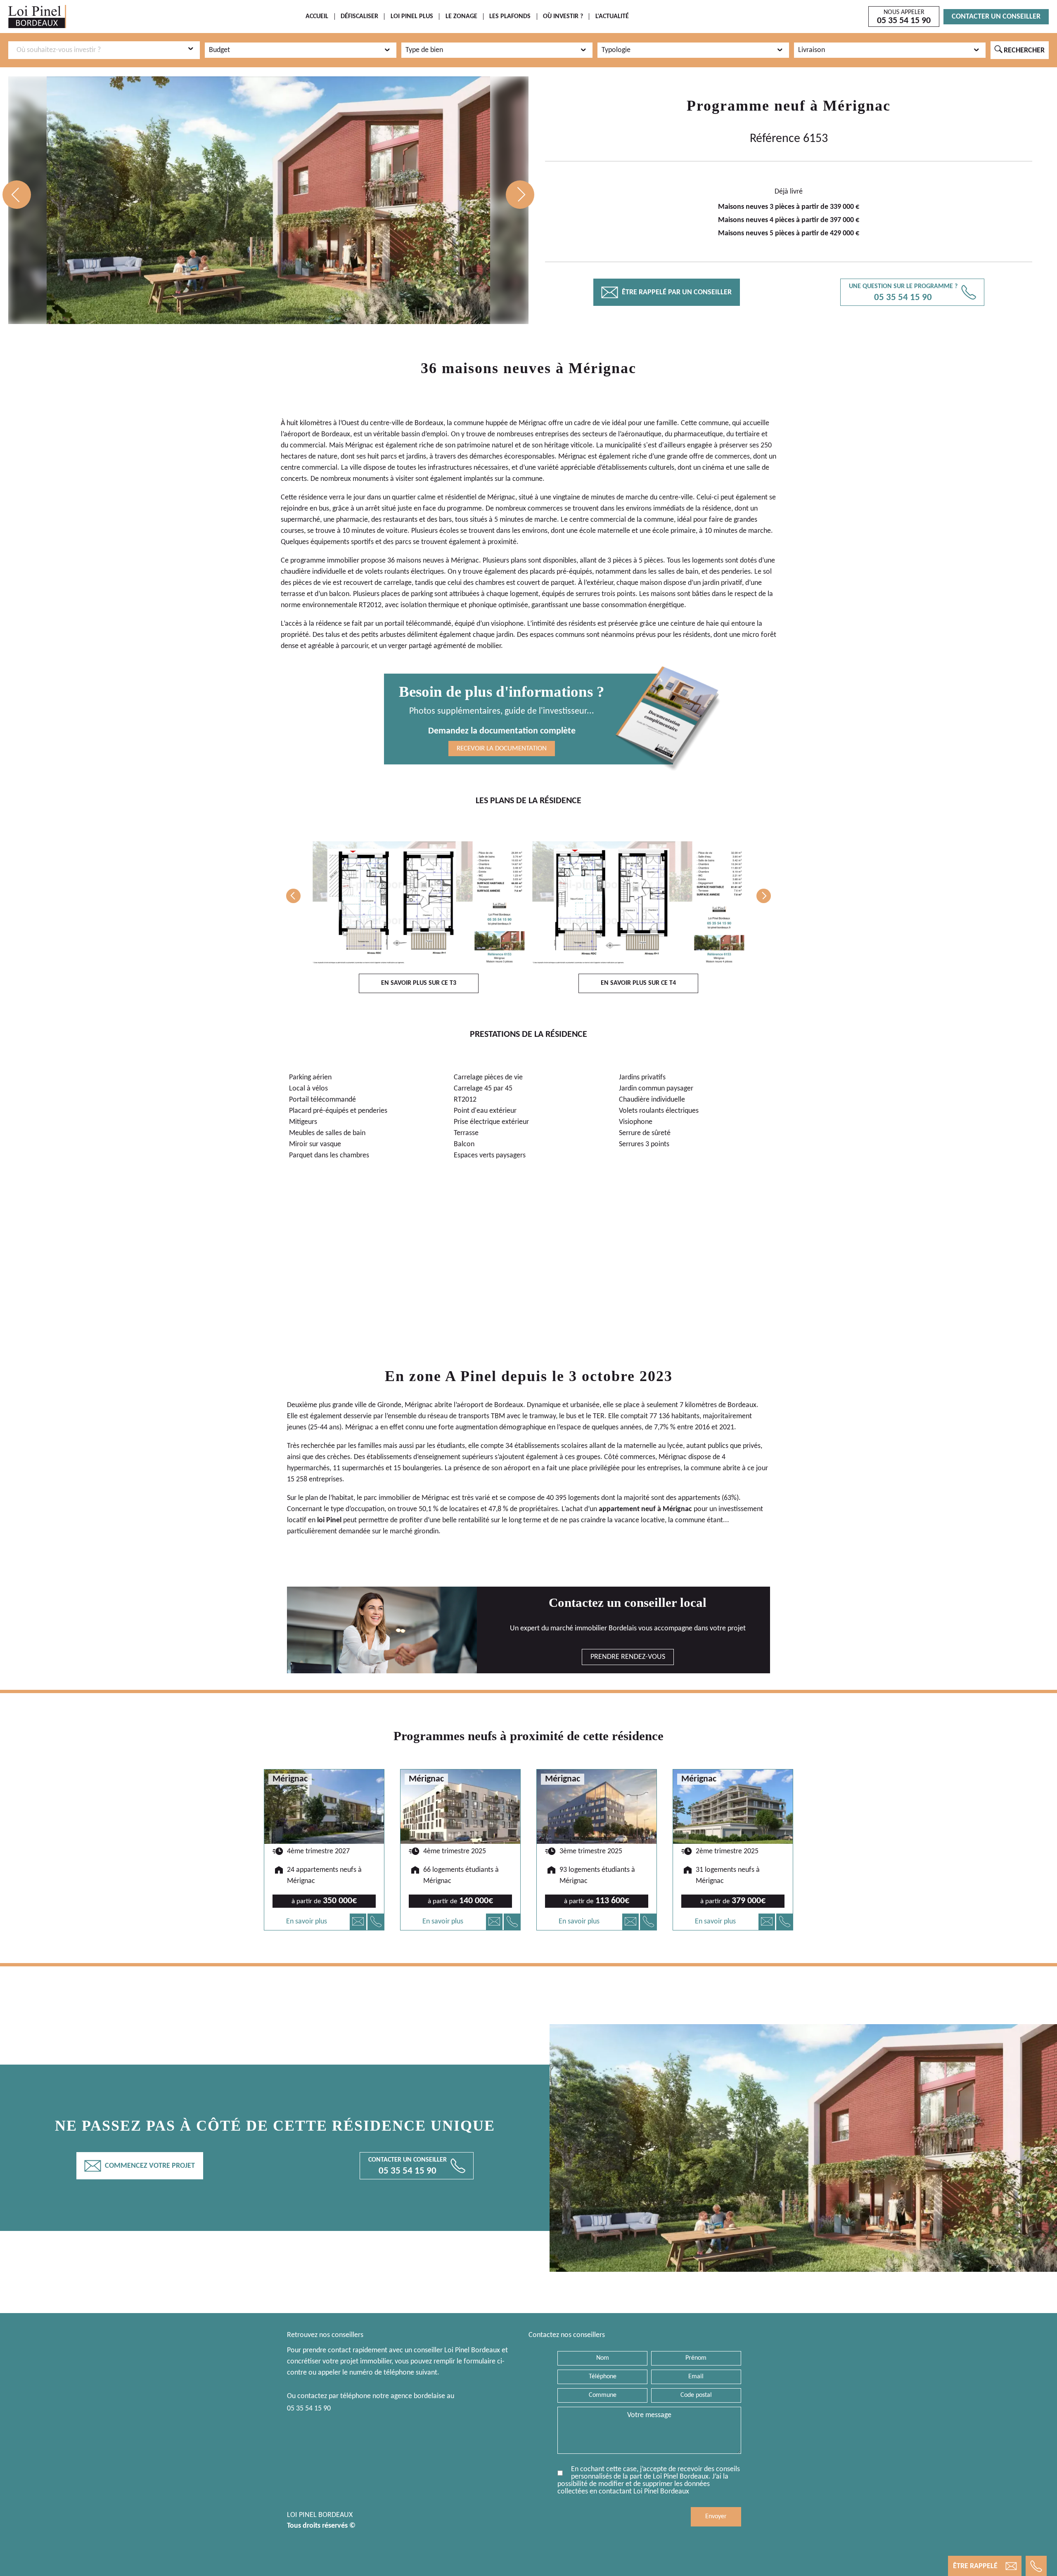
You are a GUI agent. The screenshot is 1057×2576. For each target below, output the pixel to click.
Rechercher (1020, 50)
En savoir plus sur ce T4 (638, 983)
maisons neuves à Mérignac (438, 561)
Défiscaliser (359, 17)
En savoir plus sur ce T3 (419, 983)
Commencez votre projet (140, 2166)
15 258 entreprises (315, 1480)
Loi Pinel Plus (412, 17)
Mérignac (857, 106)
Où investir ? (563, 17)
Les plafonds (510, 17)
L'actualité (612, 17)
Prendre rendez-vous (628, 1657)
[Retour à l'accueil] (37, 17)
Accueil (317, 17)
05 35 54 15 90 (309, 2409)
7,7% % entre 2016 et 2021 (694, 1428)
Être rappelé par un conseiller (667, 292)
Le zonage (461, 17)
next (520, 195)
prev (17, 195)
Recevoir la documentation (502, 749)
